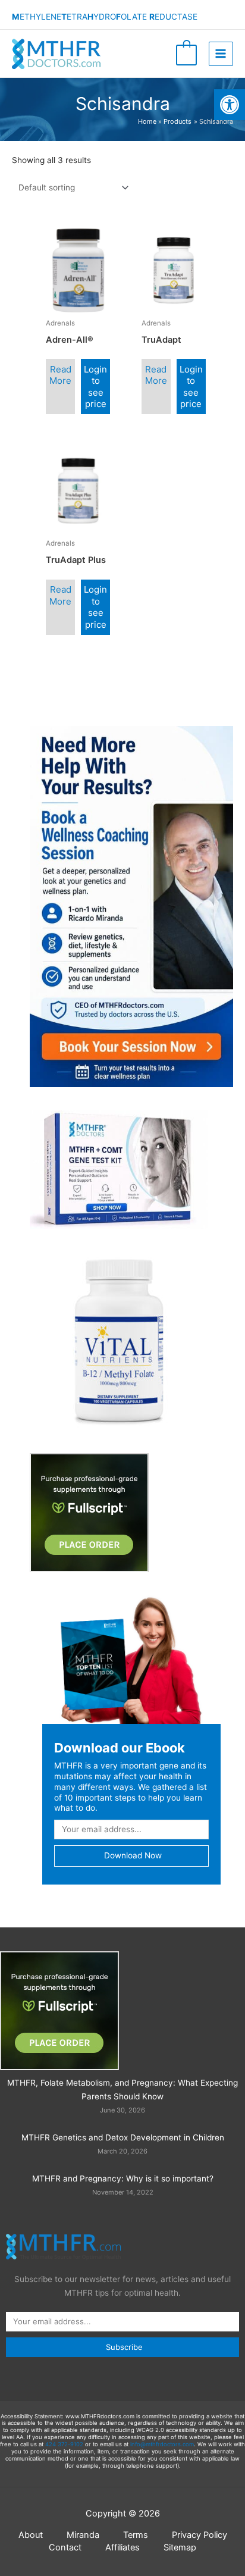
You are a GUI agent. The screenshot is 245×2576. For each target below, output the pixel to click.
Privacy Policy (200, 2535)
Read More (60, 375)
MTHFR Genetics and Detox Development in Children (123, 2137)
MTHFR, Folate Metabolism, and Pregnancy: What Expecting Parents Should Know (122, 2090)
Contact (65, 2547)
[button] (230, 105)
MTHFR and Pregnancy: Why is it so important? (123, 2179)
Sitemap (180, 2547)
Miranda (83, 2535)
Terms (136, 2535)
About (31, 2535)
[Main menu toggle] (221, 54)
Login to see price (95, 387)
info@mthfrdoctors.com (162, 2444)
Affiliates (122, 2547)
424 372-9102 (64, 2444)
